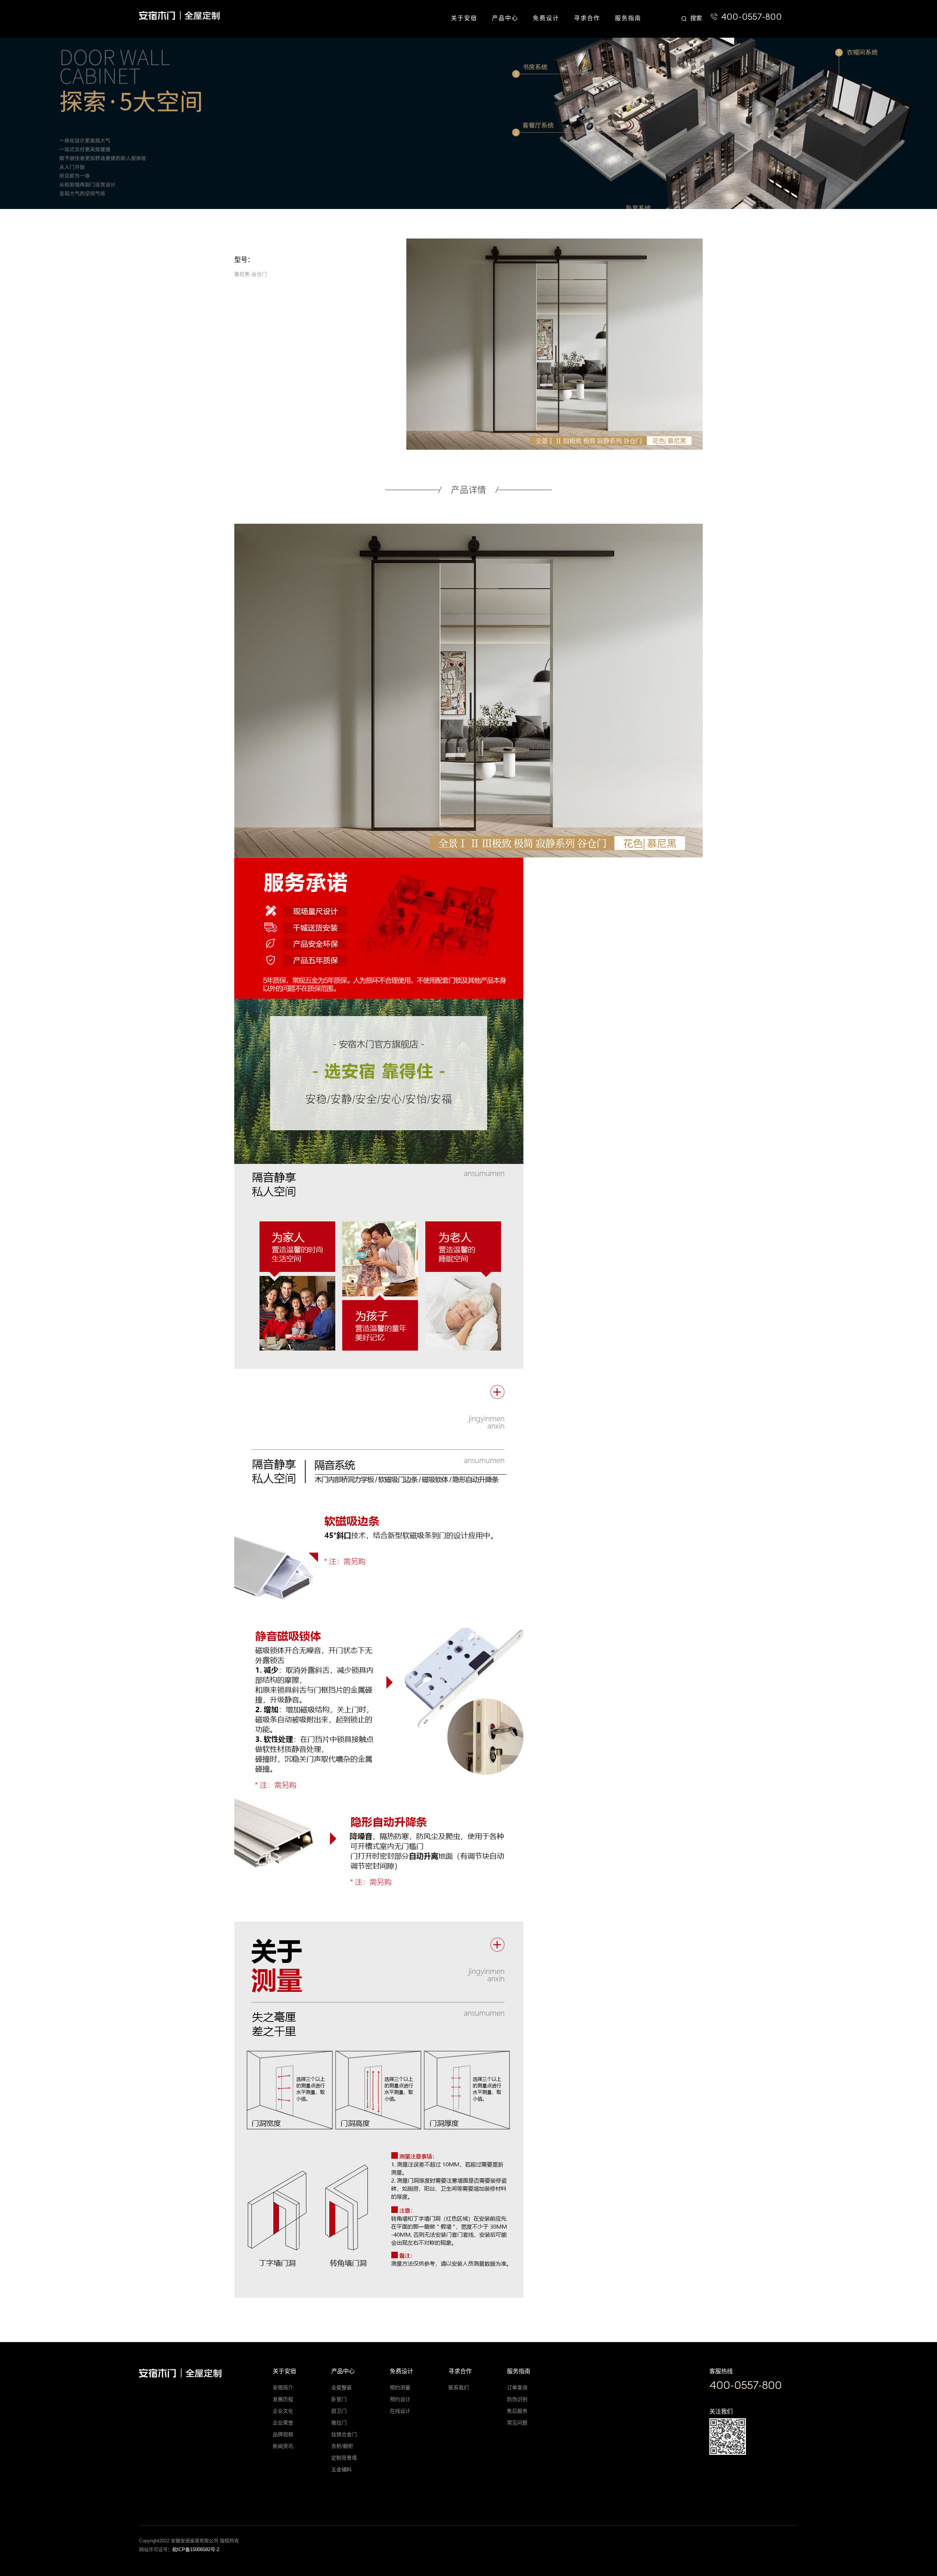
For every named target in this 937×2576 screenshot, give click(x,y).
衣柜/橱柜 (342, 2446)
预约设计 (400, 2399)
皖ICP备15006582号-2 (196, 2549)
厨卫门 (339, 2411)
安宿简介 (283, 2388)
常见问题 (517, 2423)
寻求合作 (587, 18)
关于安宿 (464, 18)
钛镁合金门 (344, 2434)
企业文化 (283, 2411)
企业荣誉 (283, 2423)
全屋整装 (341, 2388)
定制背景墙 (344, 2458)
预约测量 (400, 2388)
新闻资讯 (283, 2446)
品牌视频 (283, 2434)
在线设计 (400, 2411)
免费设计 (546, 18)
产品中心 (505, 18)
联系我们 (459, 2388)
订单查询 (517, 2388)
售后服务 (517, 2411)
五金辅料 (341, 2469)
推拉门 (339, 2423)
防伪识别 (517, 2399)
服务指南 (628, 18)
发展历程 (283, 2399)
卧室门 (339, 2399)
